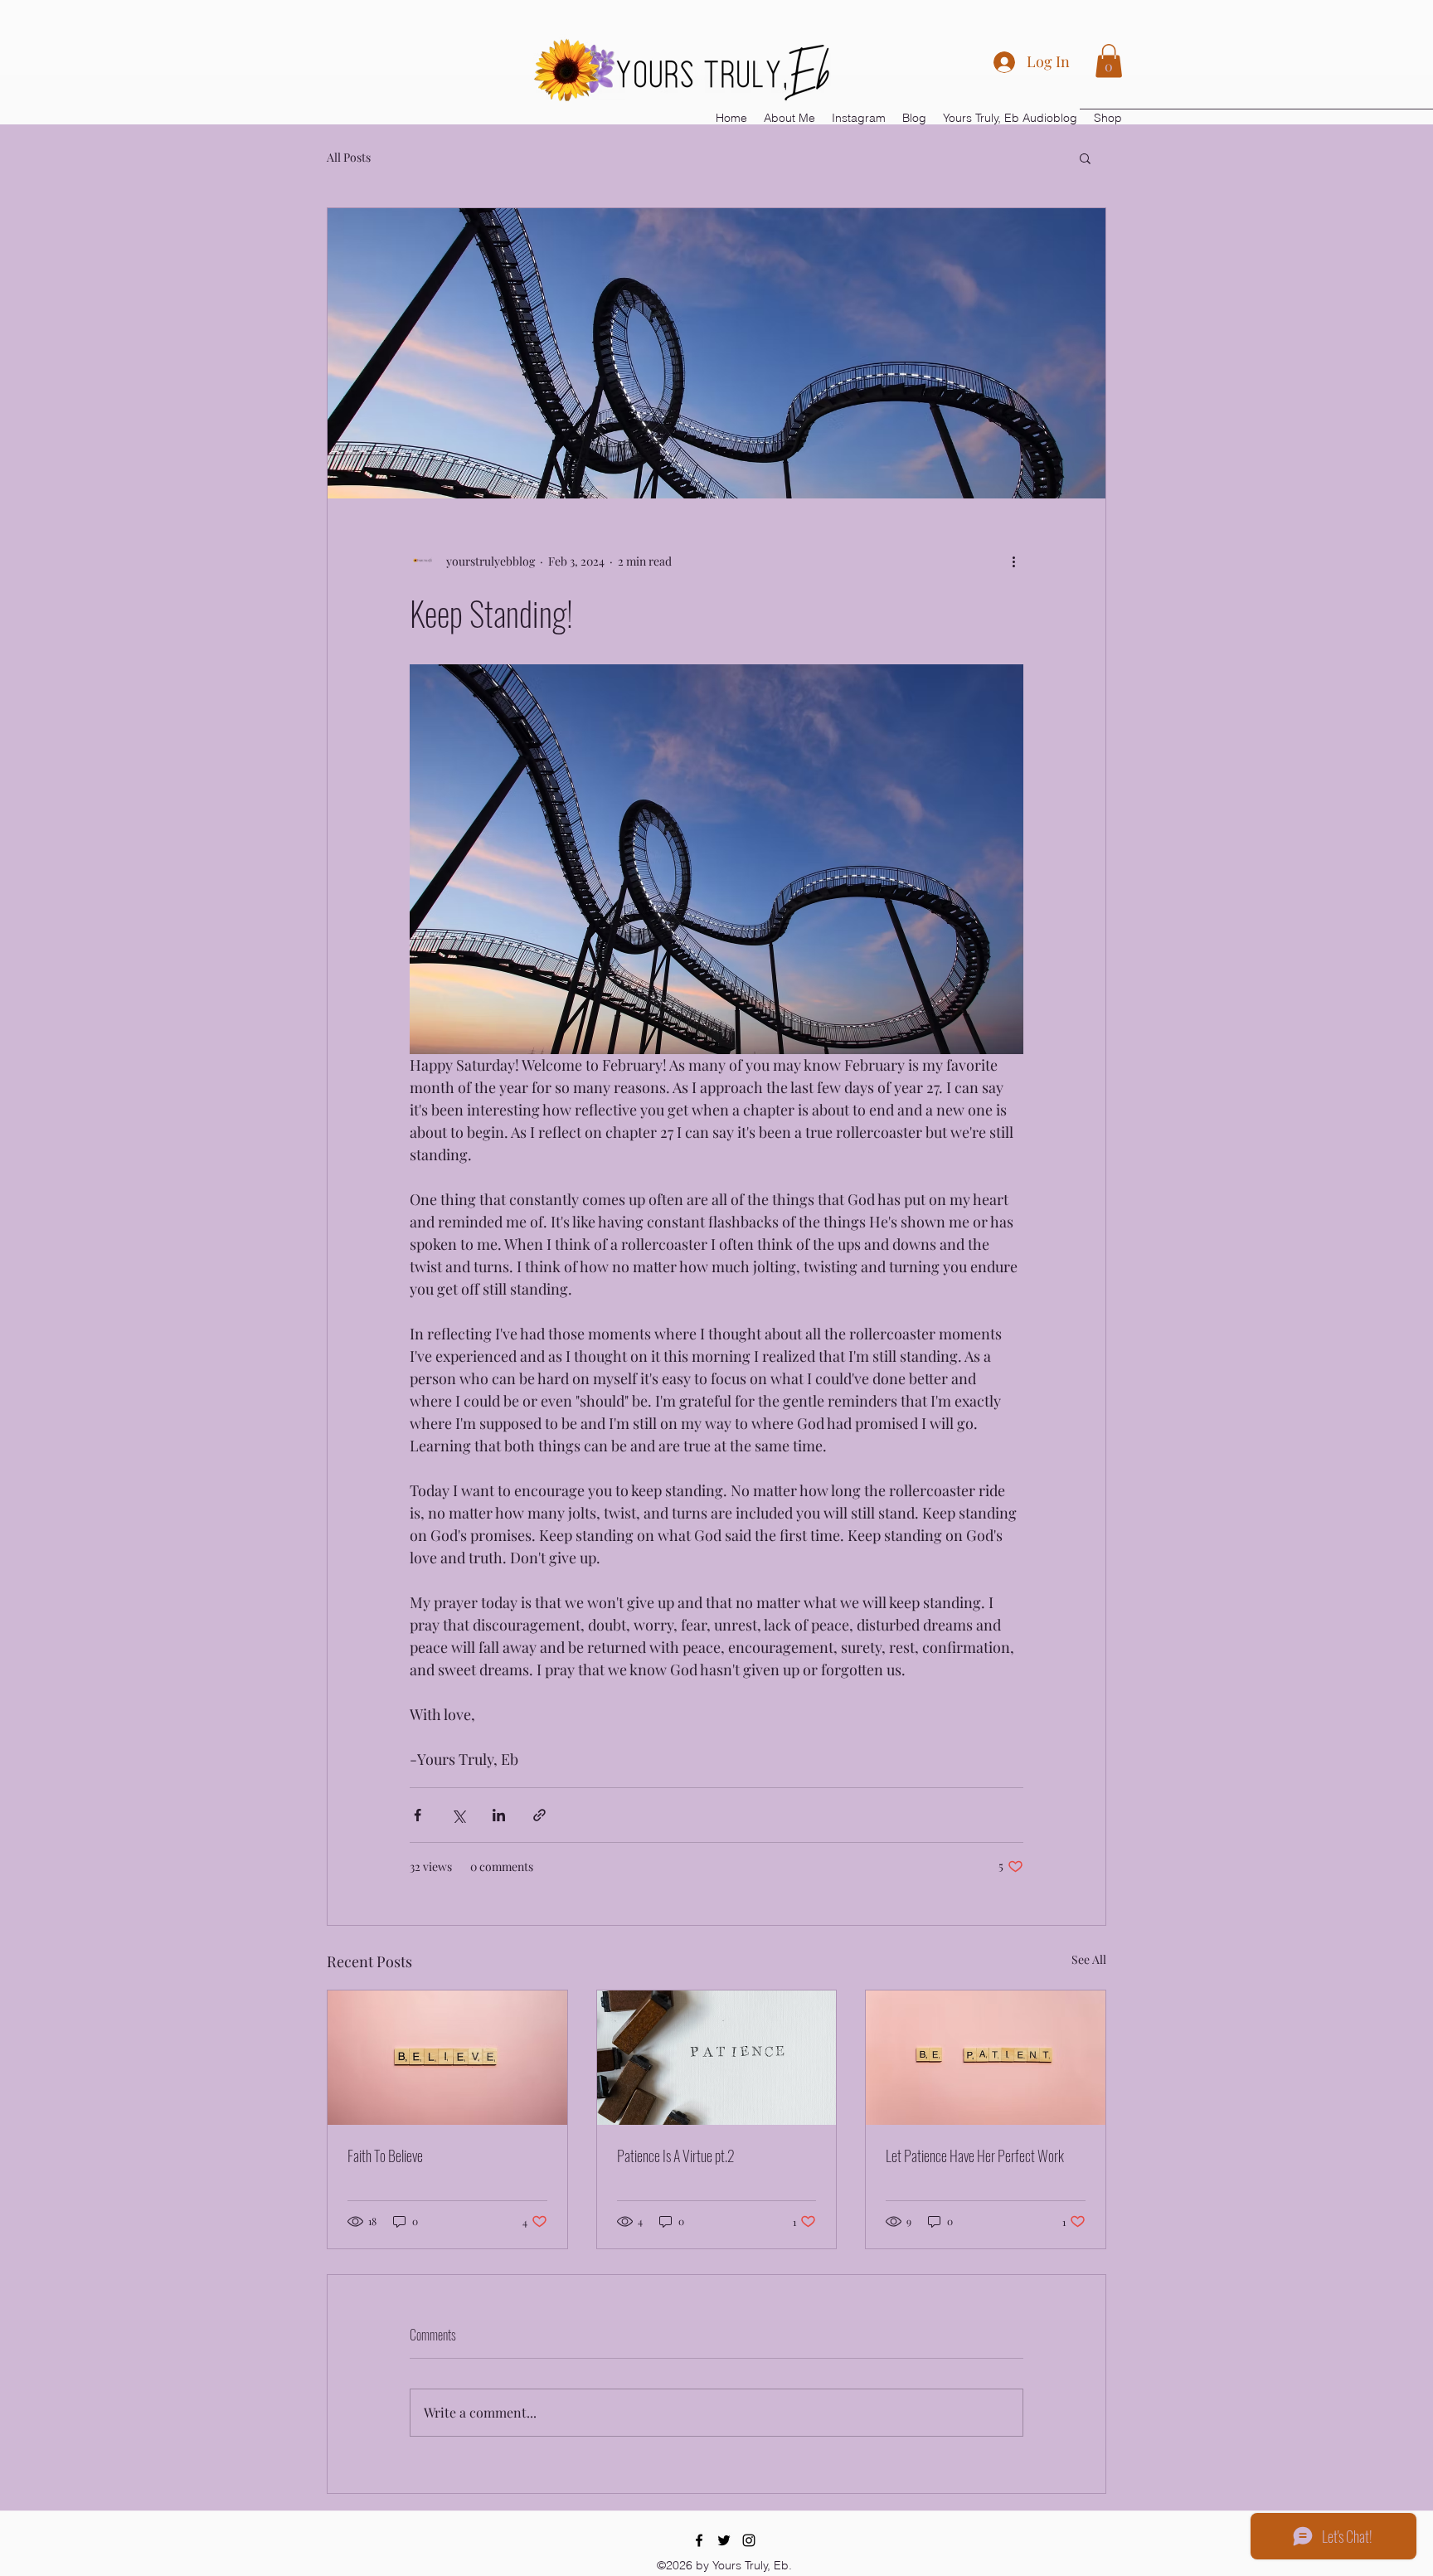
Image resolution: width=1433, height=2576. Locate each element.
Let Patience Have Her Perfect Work (975, 2156)
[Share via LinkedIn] (499, 1815)
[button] (1109, 61)
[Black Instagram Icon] (749, 2540)
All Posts (349, 157)
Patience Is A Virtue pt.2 (676, 2156)
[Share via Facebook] (418, 1815)
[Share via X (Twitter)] (458, 1815)
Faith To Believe (385, 2156)
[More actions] (1013, 561)
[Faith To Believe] (447, 2058)
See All (1089, 1959)
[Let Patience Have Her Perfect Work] (986, 2058)
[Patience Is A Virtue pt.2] (717, 2058)
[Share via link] (539, 1815)
